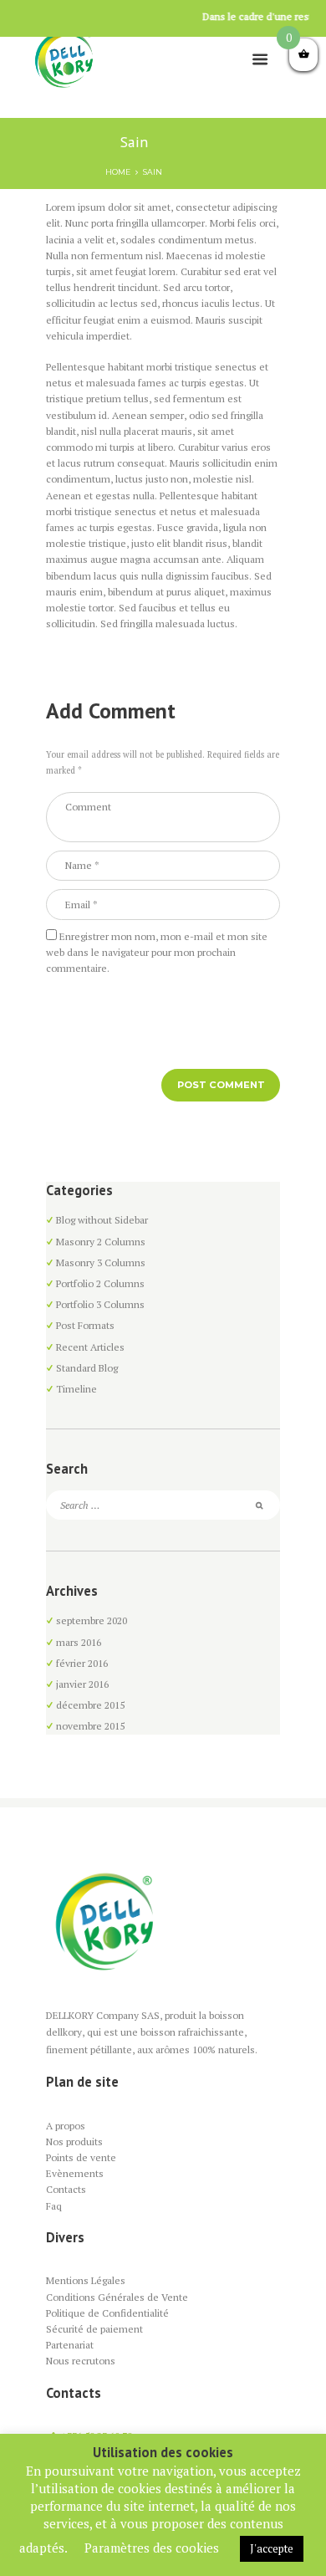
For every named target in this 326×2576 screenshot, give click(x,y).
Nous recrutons (81, 2361)
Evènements (75, 2173)
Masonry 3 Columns (101, 1262)
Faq (54, 2206)
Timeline (76, 1389)
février (82, 1663)
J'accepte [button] (272, 2548)
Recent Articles (90, 1347)
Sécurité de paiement (94, 2329)
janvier (82, 1684)
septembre (92, 1620)
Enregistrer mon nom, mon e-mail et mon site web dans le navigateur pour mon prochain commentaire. (157, 952)
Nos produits (74, 2142)
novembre (90, 1726)
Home (118, 172)
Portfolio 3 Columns (100, 1304)
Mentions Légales (86, 2280)
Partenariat (70, 2345)
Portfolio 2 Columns (100, 1283)
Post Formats (85, 1325)
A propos (66, 2126)
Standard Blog (87, 1368)
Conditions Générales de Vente (117, 2297)
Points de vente (81, 2157)
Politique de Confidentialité (107, 2313)
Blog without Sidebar (102, 1220)
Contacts (66, 2189)
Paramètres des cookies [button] (152, 2548)
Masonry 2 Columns (101, 1242)
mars (79, 1642)
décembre (90, 1705)
